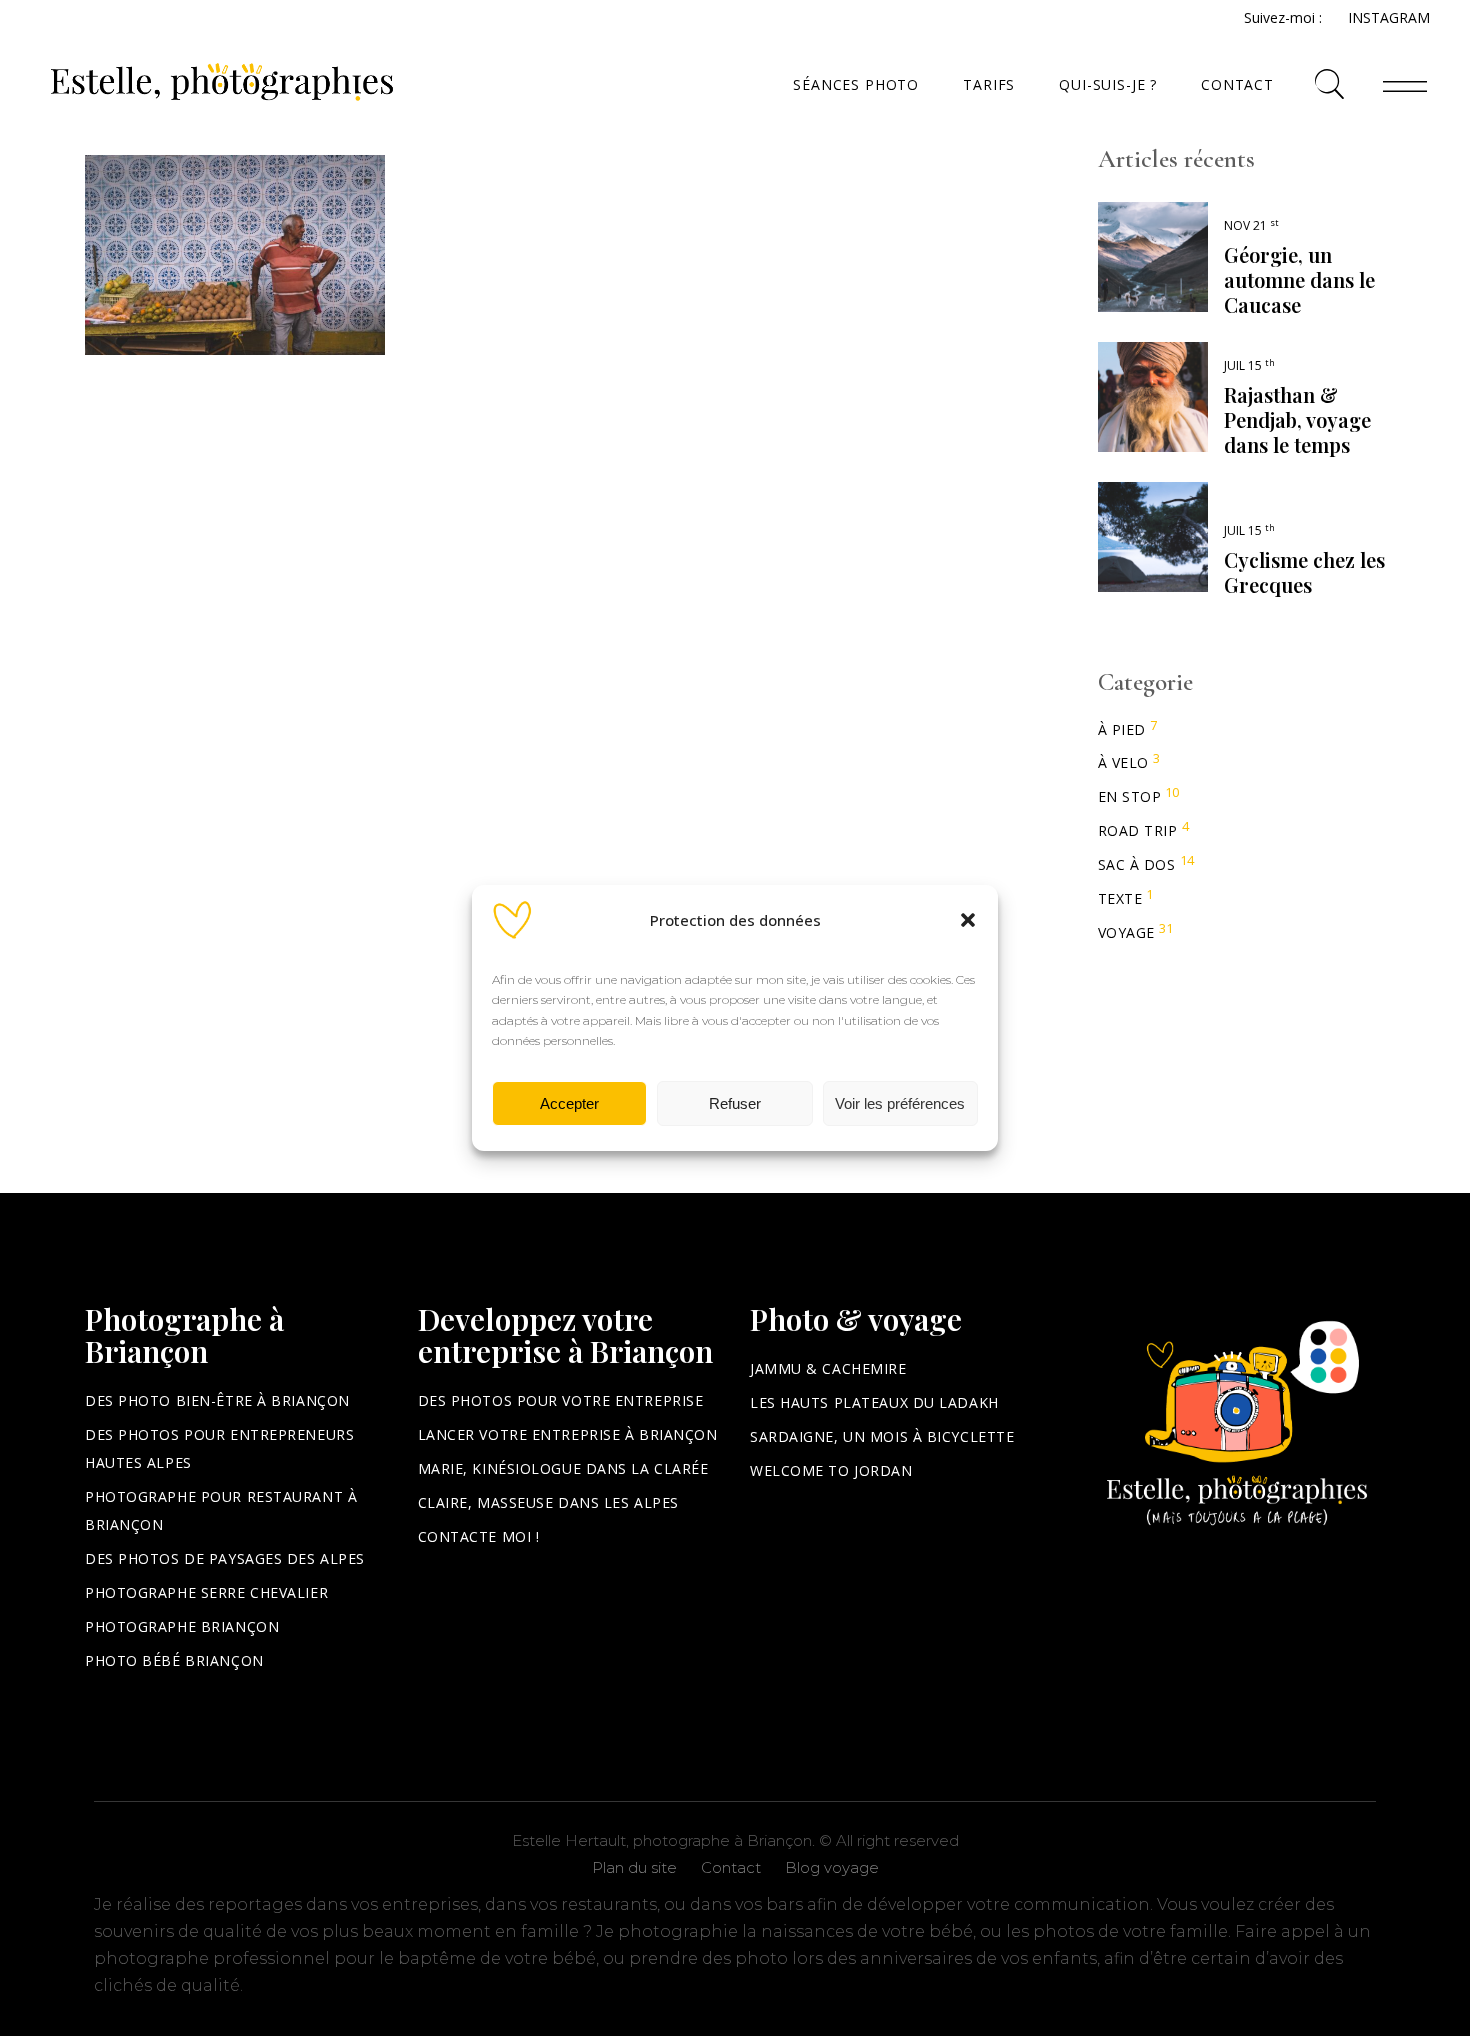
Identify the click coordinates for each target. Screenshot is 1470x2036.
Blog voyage (832, 1867)
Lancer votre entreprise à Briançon (568, 1434)
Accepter (569, 1103)
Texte (1120, 898)
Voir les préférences (900, 1103)
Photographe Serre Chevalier (206, 1592)
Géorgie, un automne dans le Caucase (1299, 279)
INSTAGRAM (1389, 17)
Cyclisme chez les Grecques (1304, 572)
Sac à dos (1137, 864)
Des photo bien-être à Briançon (217, 1400)
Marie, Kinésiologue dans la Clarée (563, 1468)
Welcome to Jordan (831, 1470)
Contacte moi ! (479, 1536)
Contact (731, 1867)
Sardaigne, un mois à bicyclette (882, 1436)
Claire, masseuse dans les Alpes (548, 1502)
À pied (1122, 729)
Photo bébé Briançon (174, 1660)
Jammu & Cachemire (828, 1368)
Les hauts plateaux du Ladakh (874, 1402)
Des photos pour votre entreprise (561, 1400)
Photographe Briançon (182, 1626)
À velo (1123, 762)
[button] (968, 920)
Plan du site (634, 1867)
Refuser (735, 1103)
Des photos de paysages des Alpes (225, 1558)
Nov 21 (1251, 225)
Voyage (1126, 932)
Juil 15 (1249, 365)
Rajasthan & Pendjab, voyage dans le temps (1297, 419)
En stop (1130, 796)
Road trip (1138, 830)
